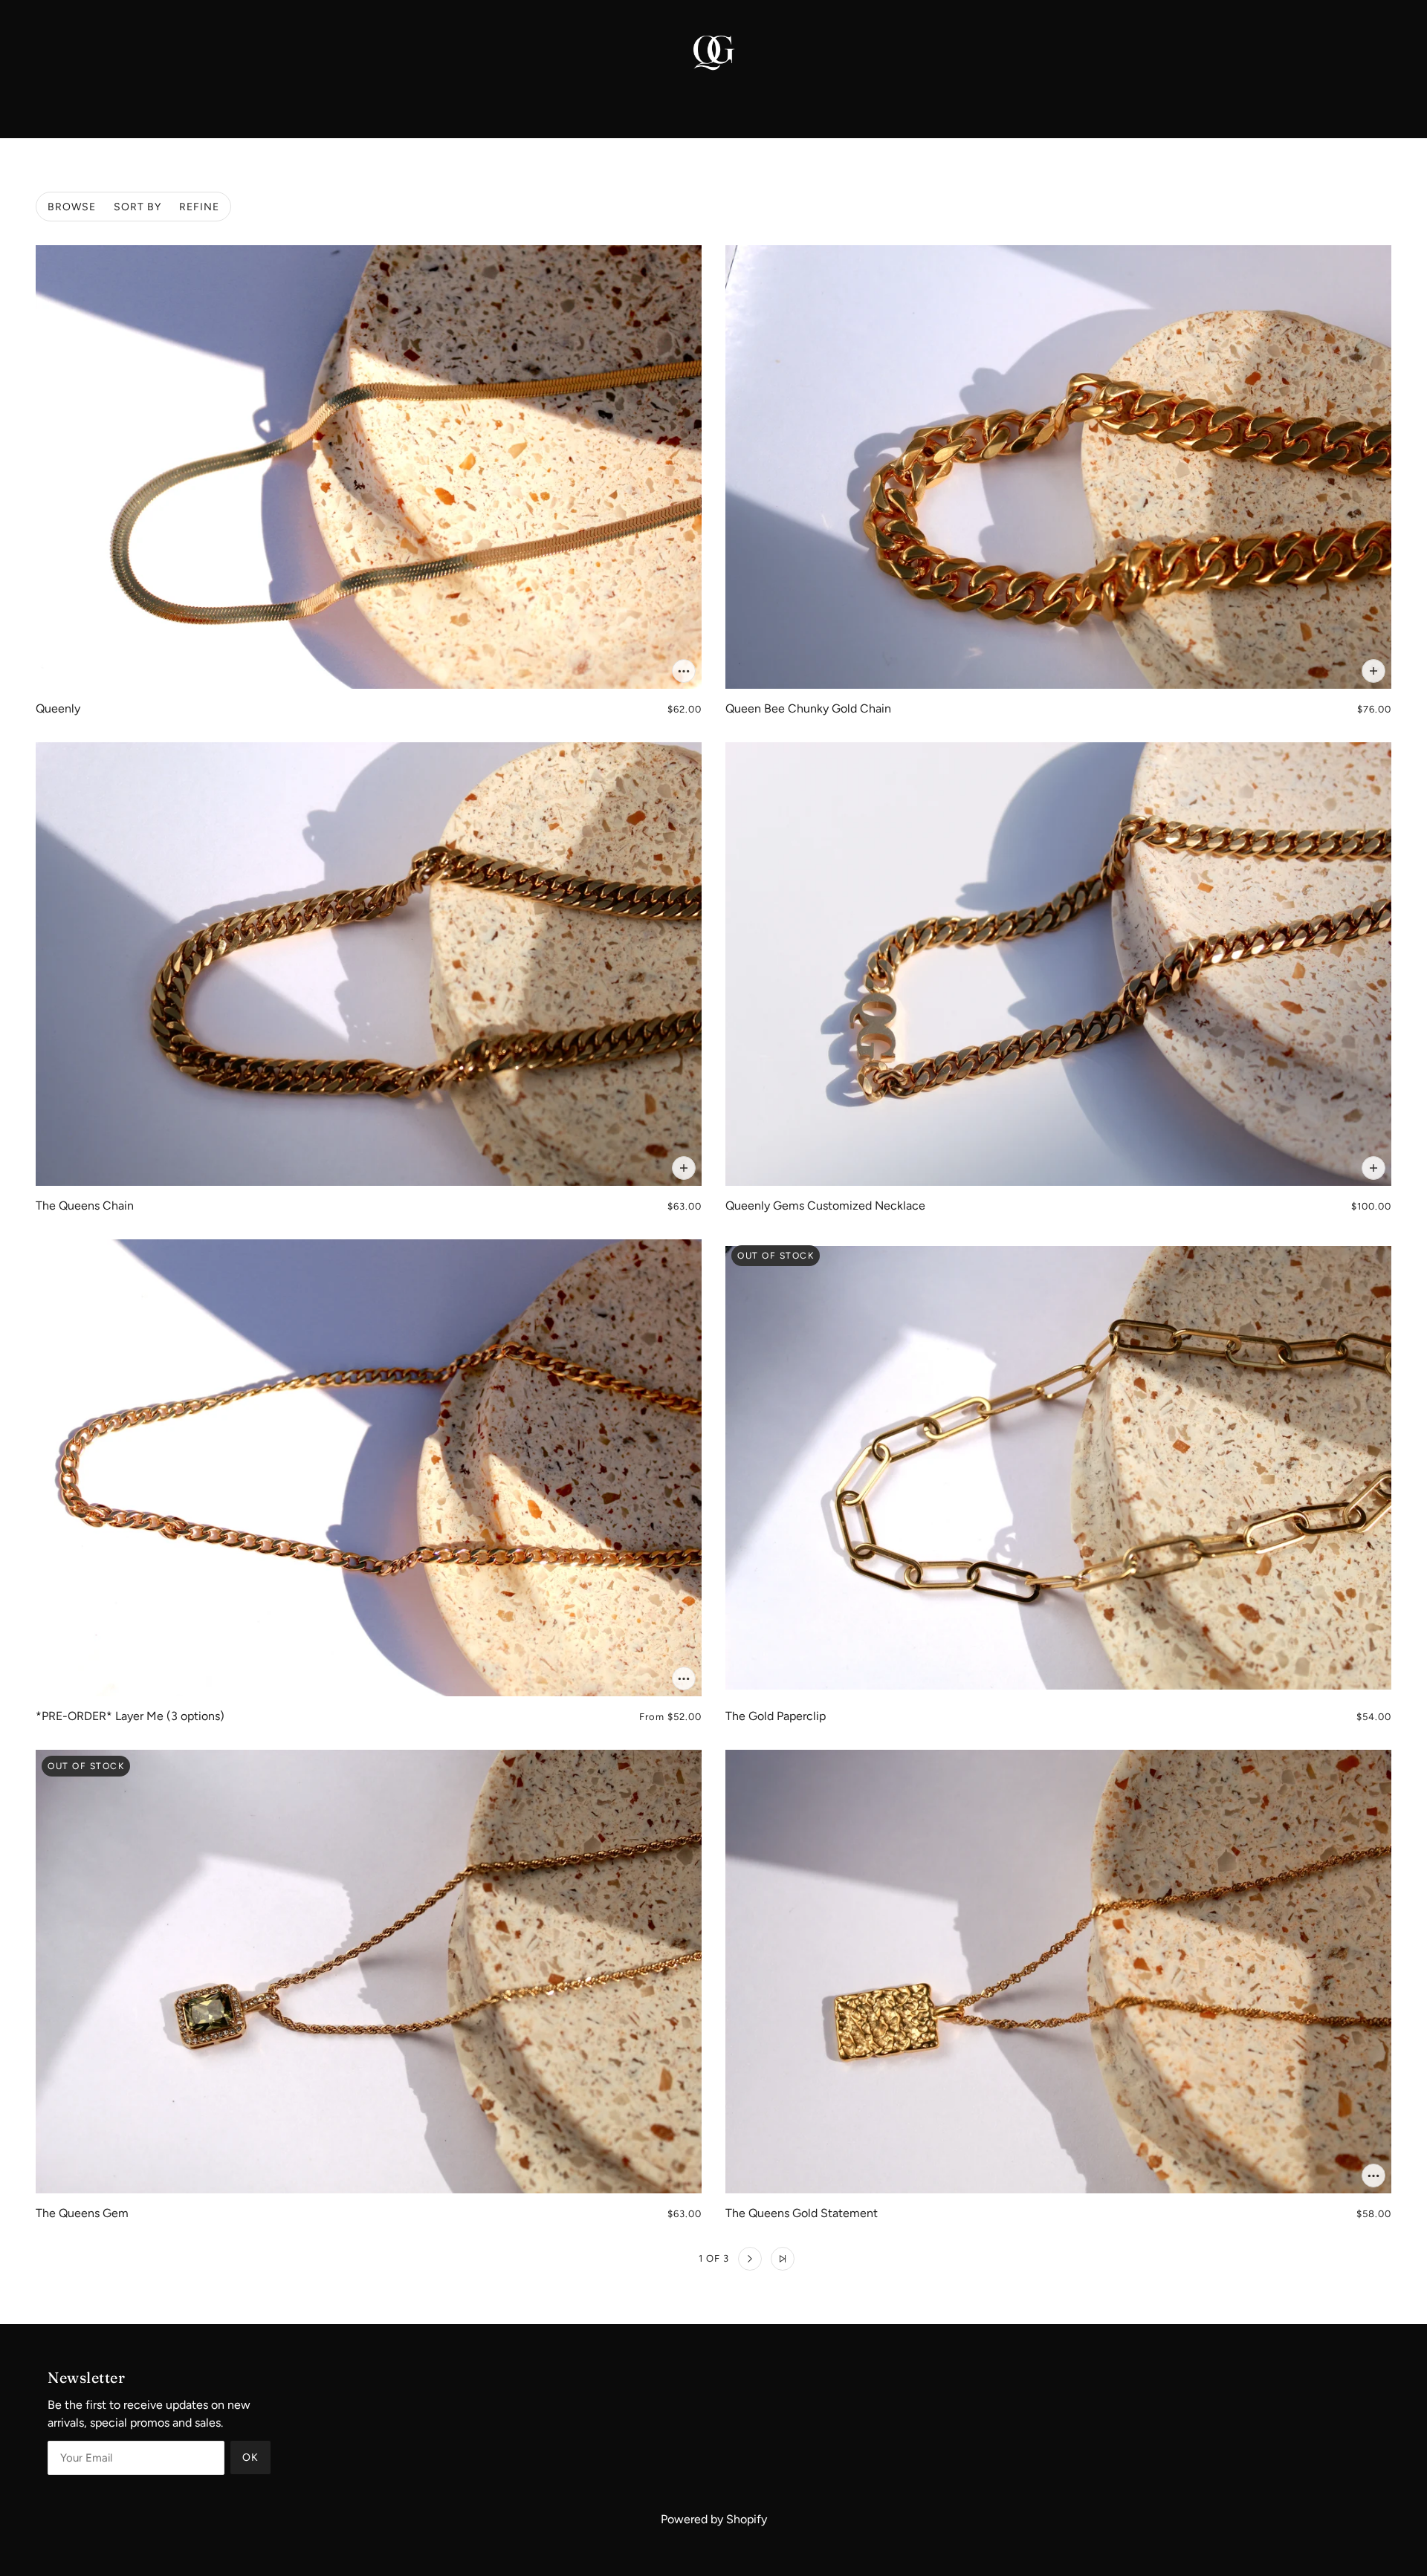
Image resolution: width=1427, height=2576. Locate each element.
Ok (250, 2457)
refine (199, 207)
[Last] (783, 2259)
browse (72, 207)
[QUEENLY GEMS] (714, 51)
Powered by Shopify (714, 2519)
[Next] (750, 2259)
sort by (137, 207)
